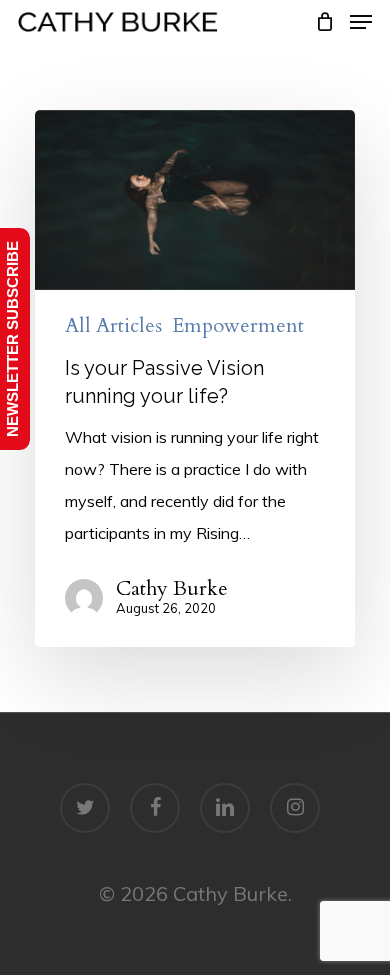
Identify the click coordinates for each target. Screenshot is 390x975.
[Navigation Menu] (361, 22)
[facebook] (155, 808)
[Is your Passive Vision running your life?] (195, 379)
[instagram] (295, 808)
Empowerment (238, 326)
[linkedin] (225, 808)
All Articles (113, 326)
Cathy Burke (172, 589)
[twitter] (85, 808)
